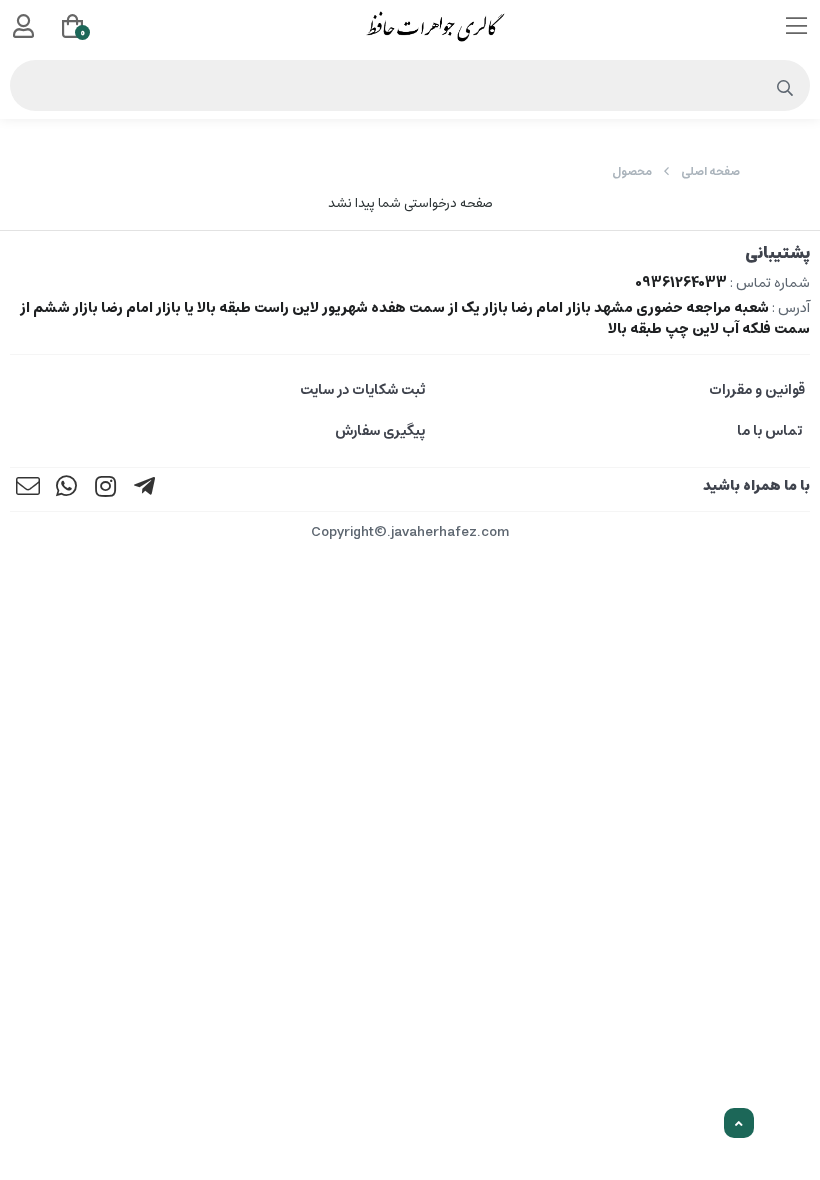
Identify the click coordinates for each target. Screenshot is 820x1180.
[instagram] (106, 489)
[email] (28, 489)
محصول (632, 171)
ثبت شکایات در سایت (362, 390)
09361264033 (681, 283)
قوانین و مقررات (757, 390)
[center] (785, 89)
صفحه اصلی (710, 171)
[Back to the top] (739, 1124)
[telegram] (145, 489)
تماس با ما (771, 431)
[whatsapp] (67, 489)
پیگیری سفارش (380, 431)
